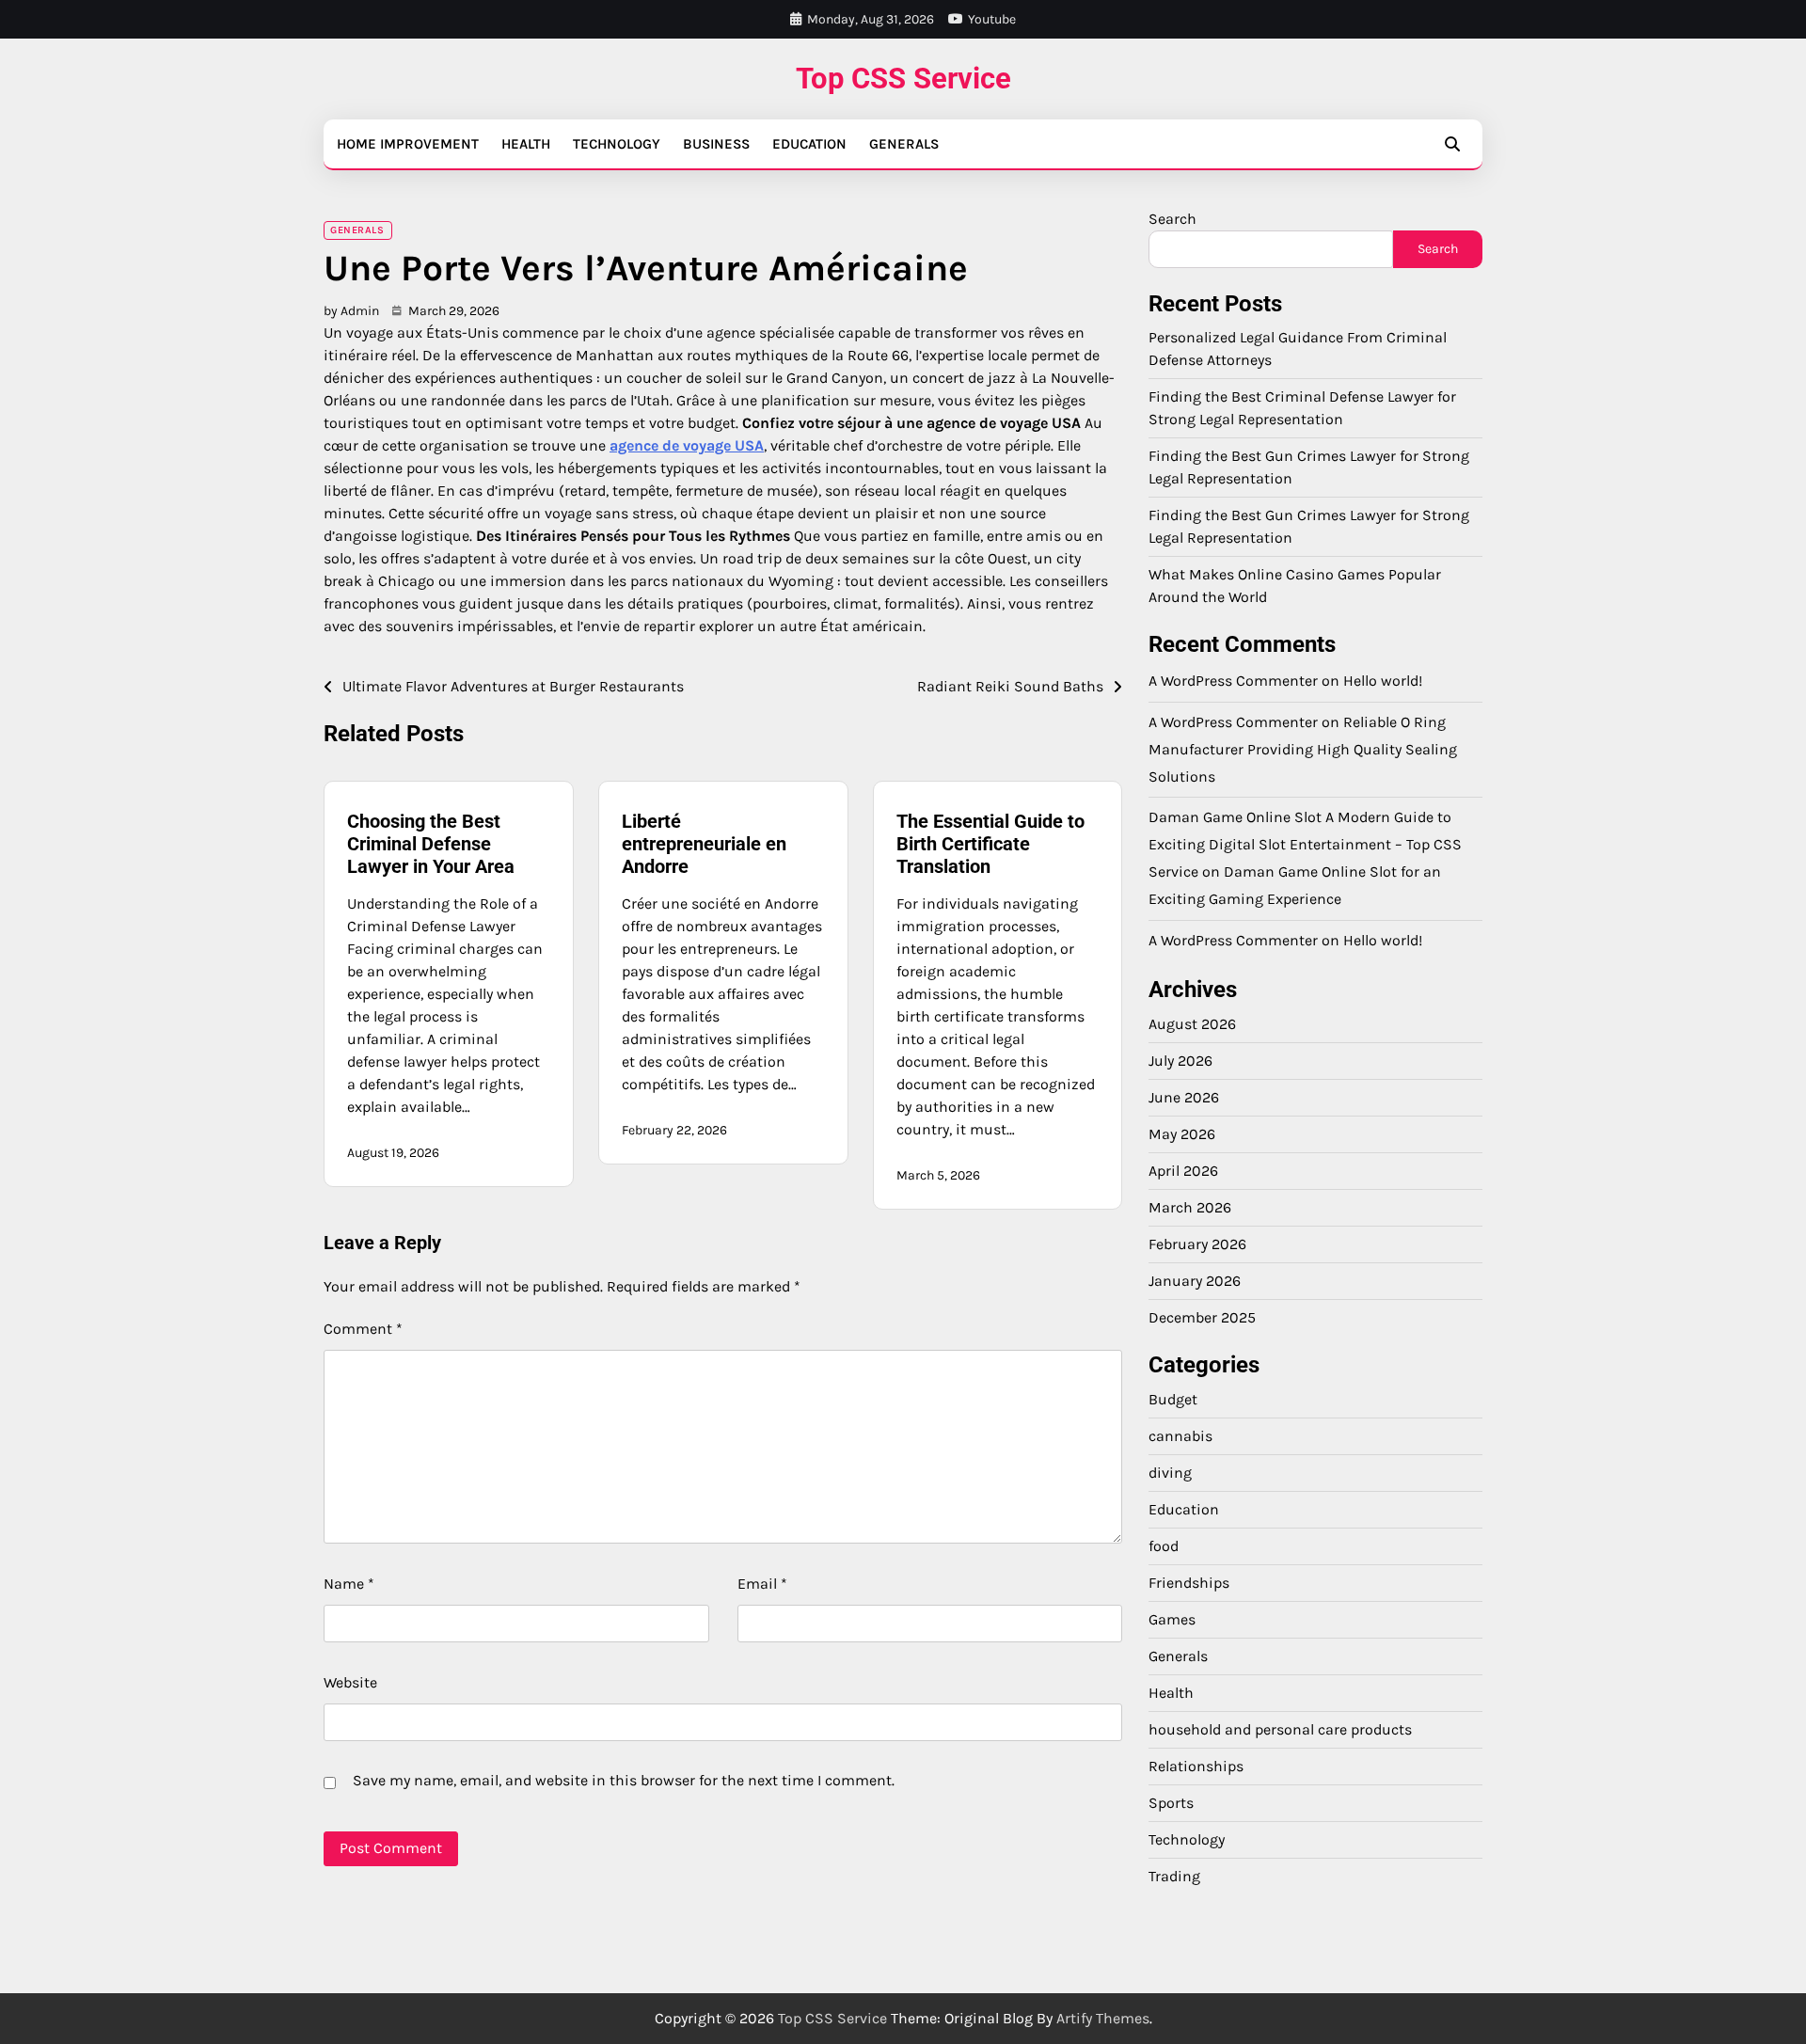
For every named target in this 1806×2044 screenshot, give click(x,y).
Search (1172, 219)
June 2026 (1184, 1098)
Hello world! (1383, 681)
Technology (617, 144)
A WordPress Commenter (1233, 940)
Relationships (1196, 1766)
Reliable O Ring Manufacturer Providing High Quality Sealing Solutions (1303, 749)
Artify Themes (1103, 2018)
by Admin (351, 311)
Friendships (1189, 1583)
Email (762, 1584)
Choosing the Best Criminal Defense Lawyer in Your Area (431, 844)
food (1164, 1546)
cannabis (1180, 1436)
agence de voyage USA (687, 445)
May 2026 (1182, 1135)
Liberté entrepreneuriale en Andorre (704, 844)
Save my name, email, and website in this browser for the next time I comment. (624, 1780)
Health (526, 144)
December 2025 (1202, 1318)
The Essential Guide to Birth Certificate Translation (990, 844)
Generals (904, 144)
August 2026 (1192, 1025)
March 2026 (1190, 1208)
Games (1172, 1619)
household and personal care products (1280, 1729)
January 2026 (1195, 1282)
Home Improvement (408, 144)
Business (716, 144)
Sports (1171, 1803)
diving (1170, 1473)
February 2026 (1197, 1245)
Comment (363, 1329)
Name (349, 1584)
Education (809, 144)
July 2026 (1180, 1062)
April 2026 (1183, 1172)
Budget (1173, 1399)
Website (350, 1682)
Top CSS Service (903, 79)
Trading (1174, 1876)
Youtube (992, 19)
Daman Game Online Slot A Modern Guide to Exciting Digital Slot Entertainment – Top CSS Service (1305, 845)
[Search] (1452, 144)
